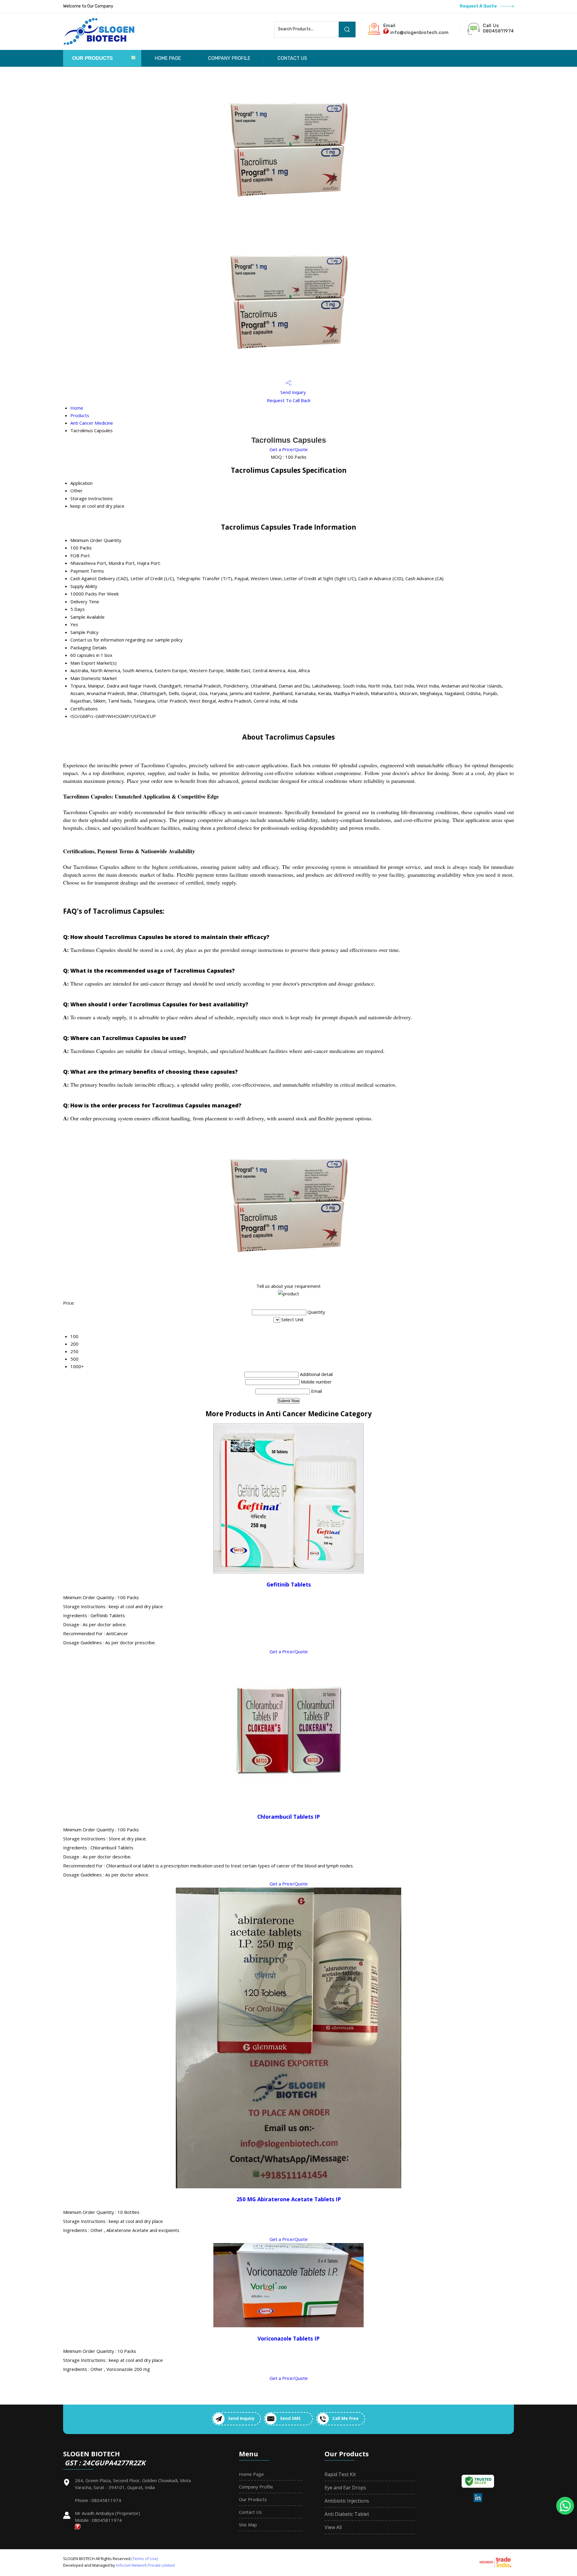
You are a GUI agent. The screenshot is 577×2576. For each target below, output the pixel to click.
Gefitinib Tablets (289, 1584)
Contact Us (292, 58)
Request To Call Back (289, 400)
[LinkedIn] (478, 2501)
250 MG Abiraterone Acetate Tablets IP (289, 2199)
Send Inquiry (293, 392)
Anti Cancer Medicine (92, 423)
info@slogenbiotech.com (420, 32)
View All (333, 2527)
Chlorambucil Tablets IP (288, 1817)
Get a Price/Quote (289, 449)
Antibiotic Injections (347, 2501)
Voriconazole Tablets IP (288, 2338)
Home (77, 408)
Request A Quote (479, 6)
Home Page (168, 58)
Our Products (92, 58)
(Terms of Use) (145, 2559)
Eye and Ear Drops (345, 2488)
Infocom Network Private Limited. (146, 2565)
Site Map (248, 2525)
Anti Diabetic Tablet (347, 2514)
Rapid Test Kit (340, 2474)
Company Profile (229, 58)
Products (80, 415)
